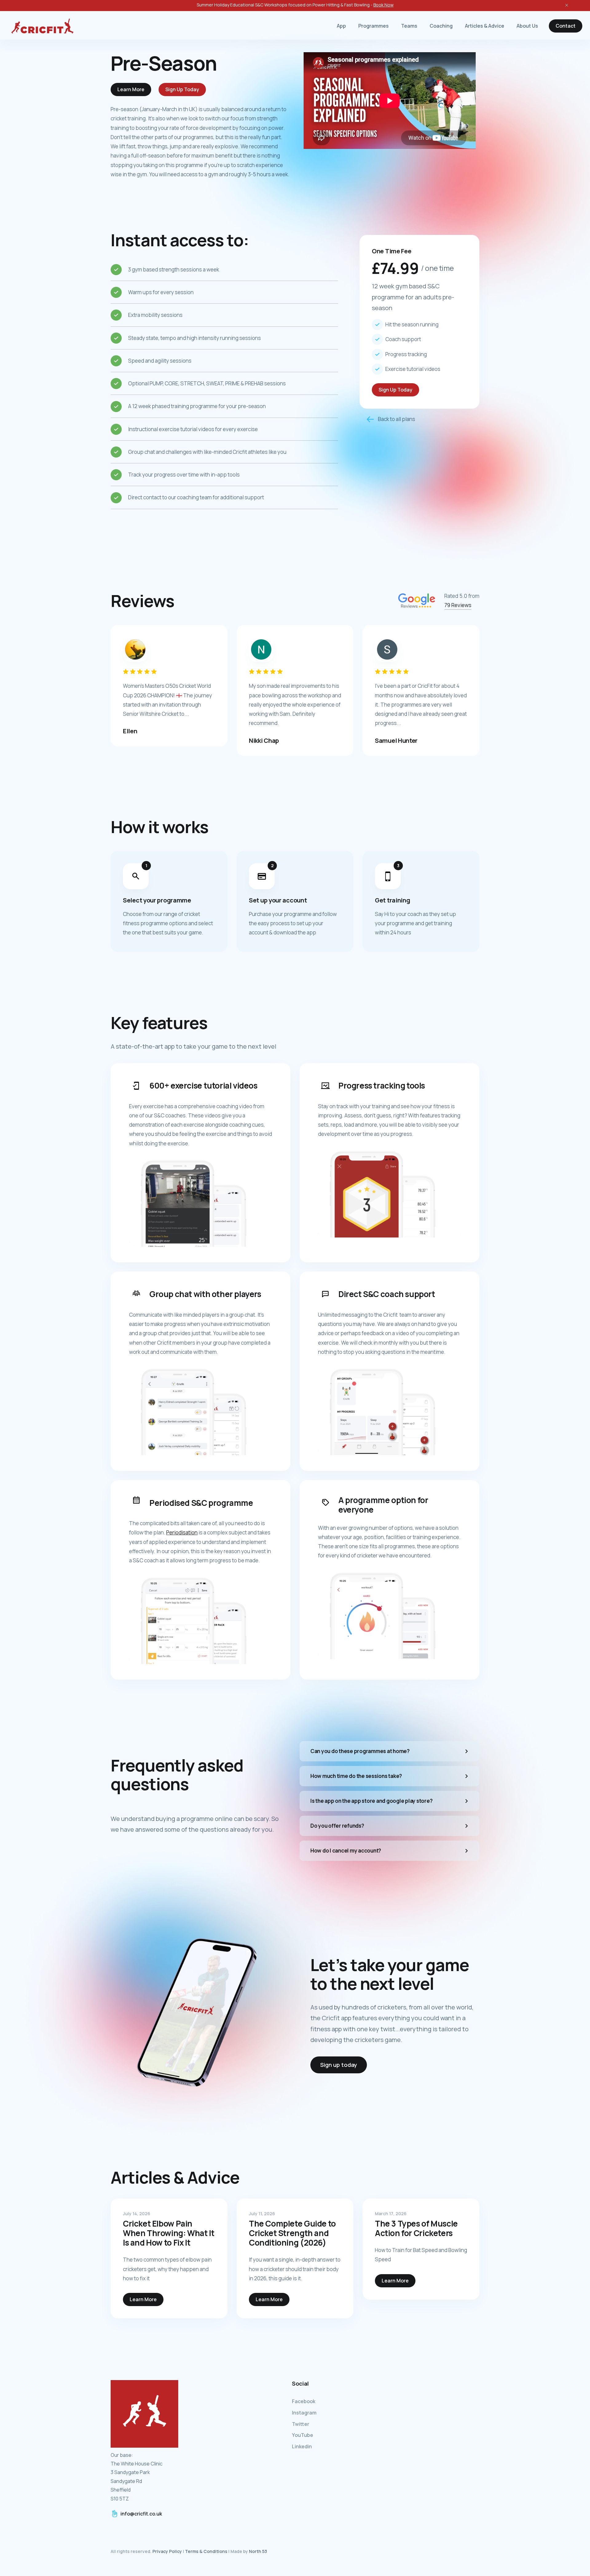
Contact (566, 26)
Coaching (441, 26)
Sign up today (339, 2065)
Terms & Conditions (206, 2551)
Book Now (383, 5)
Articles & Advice (485, 26)
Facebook (304, 2401)
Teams (409, 26)
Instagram (304, 2413)
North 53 (258, 2551)
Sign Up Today (182, 89)
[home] (42, 26)
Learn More (131, 89)
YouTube (303, 2435)
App (341, 26)
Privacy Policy (167, 2551)
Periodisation (182, 1532)
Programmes (374, 26)
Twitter (301, 2424)
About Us (527, 26)
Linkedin (302, 2446)
